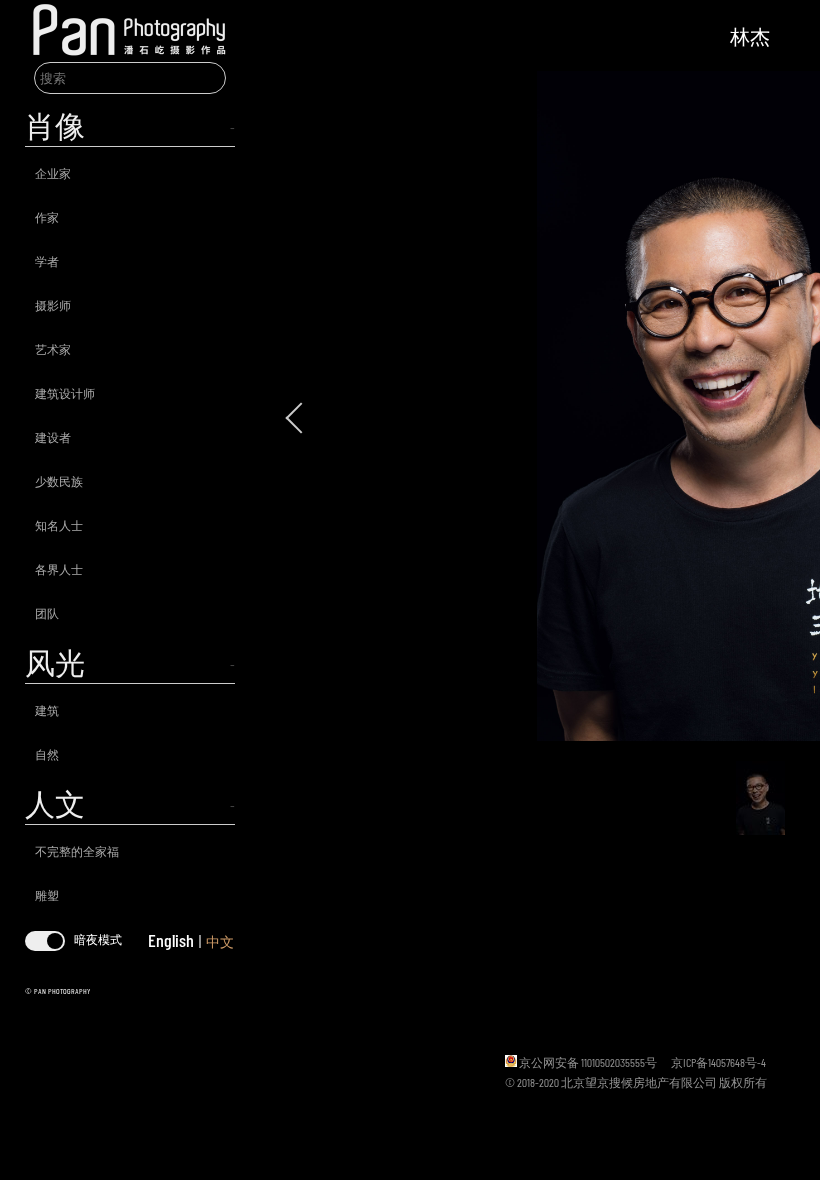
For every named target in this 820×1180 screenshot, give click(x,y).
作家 (47, 217)
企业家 (53, 173)
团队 (47, 613)
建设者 (53, 437)
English (171, 940)
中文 (220, 941)
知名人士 (59, 525)
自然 (47, 754)
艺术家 (53, 349)
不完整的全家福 (77, 851)
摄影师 (53, 305)
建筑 (47, 710)
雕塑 (47, 895)
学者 (47, 261)
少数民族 (59, 481)
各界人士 (59, 569)
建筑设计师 (65, 393)
